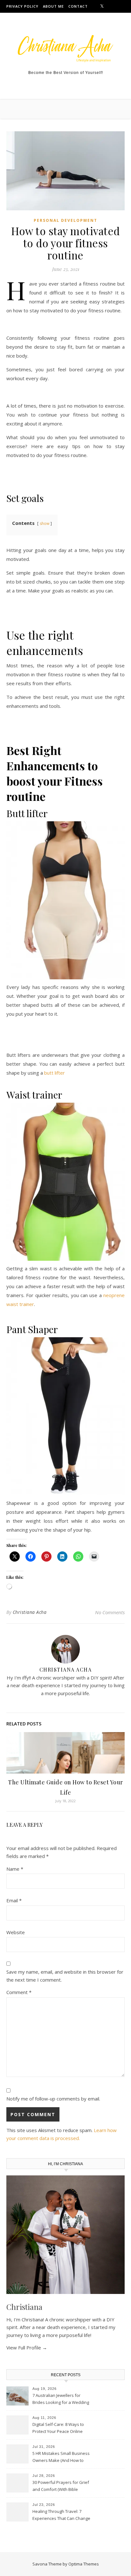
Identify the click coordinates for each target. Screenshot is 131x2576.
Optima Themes (84, 2564)
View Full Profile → (27, 2347)
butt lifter (55, 1073)
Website (16, 1932)
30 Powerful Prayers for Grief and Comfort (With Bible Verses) (61, 2486)
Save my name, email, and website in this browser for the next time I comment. (65, 1976)
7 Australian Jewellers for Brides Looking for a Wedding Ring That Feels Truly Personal (61, 2399)
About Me (53, 6)
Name (15, 1869)
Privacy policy (22, 6)
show (45, 523)
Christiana (24, 2307)
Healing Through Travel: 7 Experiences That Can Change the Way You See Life (61, 2515)
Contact (78, 6)
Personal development (65, 220)
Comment (19, 1992)
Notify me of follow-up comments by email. (53, 2099)
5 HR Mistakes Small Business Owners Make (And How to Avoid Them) (61, 2457)
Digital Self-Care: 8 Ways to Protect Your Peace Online (58, 2428)
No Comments (110, 1612)
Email (14, 1900)
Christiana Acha (30, 1612)
